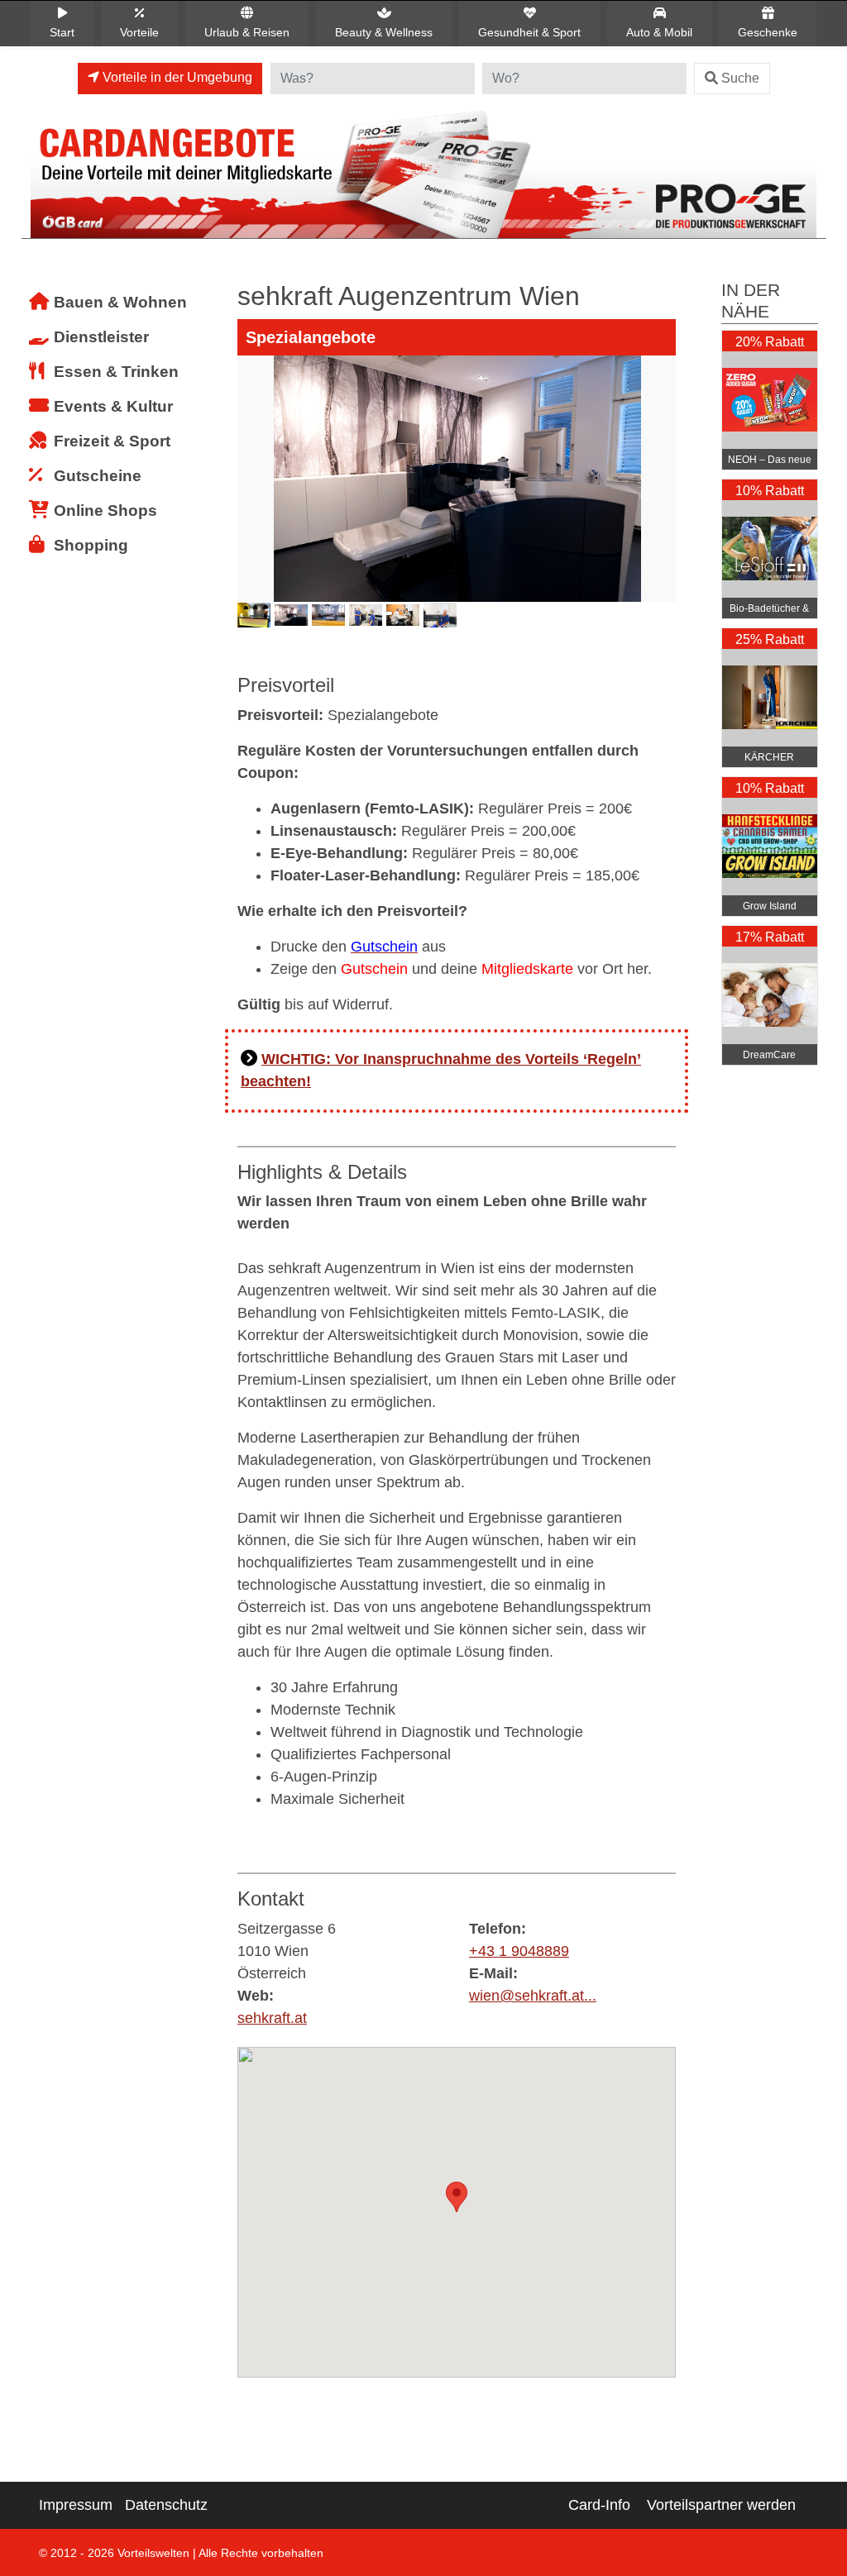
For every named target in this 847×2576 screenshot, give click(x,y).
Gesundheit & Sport (529, 32)
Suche (740, 78)
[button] (457, 2197)
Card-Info (599, 2505)
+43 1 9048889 (519, 1951)
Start (62, 32)
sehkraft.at (272, 2018)
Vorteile (139, 32)
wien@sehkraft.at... (533, 1996)
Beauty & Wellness (384, 32)
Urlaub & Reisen (247, 32)
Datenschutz (166, 2505)
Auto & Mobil (659, 32)
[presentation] (253, 504)
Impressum (76, 2505)
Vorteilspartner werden (721, 2505)
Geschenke (768, 32)
